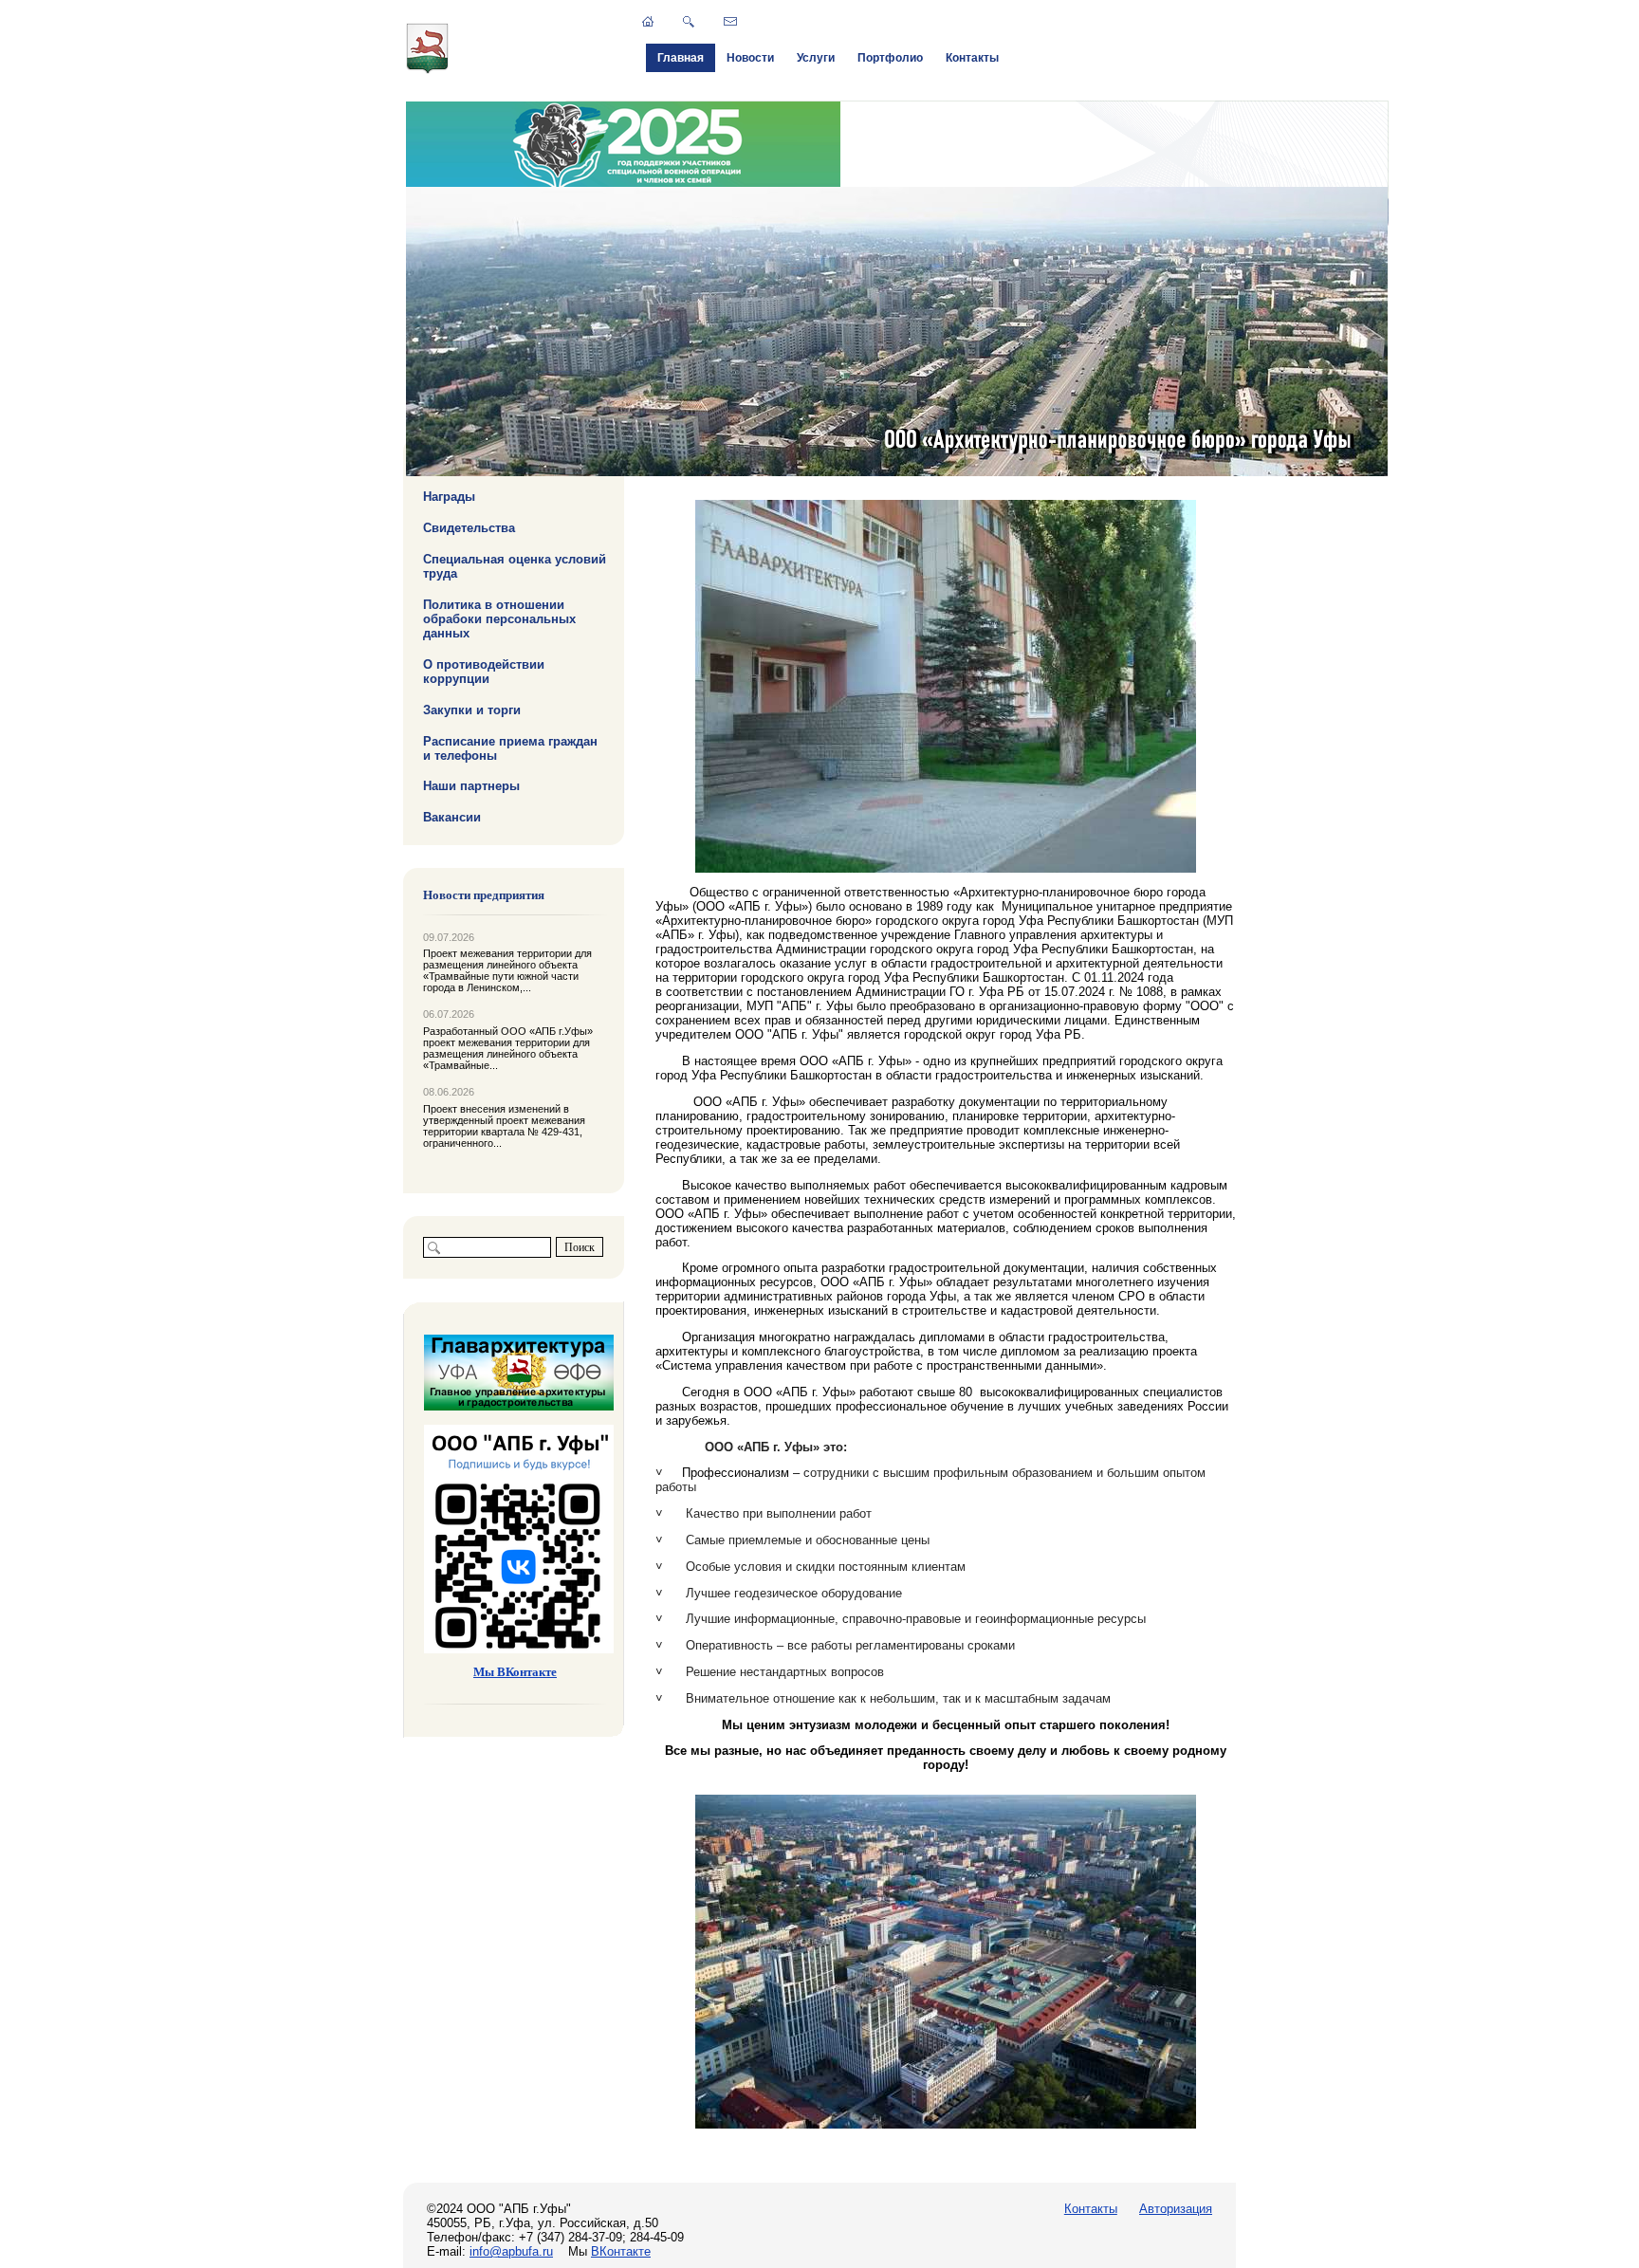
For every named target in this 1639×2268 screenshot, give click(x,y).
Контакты (972, 58)
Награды (449, 497)
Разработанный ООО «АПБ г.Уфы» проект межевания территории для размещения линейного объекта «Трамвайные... (508, 1048)
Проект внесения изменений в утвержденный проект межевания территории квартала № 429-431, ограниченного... (504, 1126)
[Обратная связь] (730, 21)
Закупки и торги (472, 709)
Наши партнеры (471, 786)
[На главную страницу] (428, 70)
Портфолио (890, 58)
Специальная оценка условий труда (515, 566)
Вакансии (452, 817)
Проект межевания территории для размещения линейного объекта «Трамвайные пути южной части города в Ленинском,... (507, 970)
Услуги (816, 58)
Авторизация (1176, 2209)
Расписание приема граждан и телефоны (510, 747)
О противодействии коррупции (484, 672)
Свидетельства (469, 528)
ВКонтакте (621, 2251)
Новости (750, 58)
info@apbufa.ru (511, 2251)
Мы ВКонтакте (515, 1672)
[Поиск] (689, 22)
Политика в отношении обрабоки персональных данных (499, 619)
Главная (681, 58)
